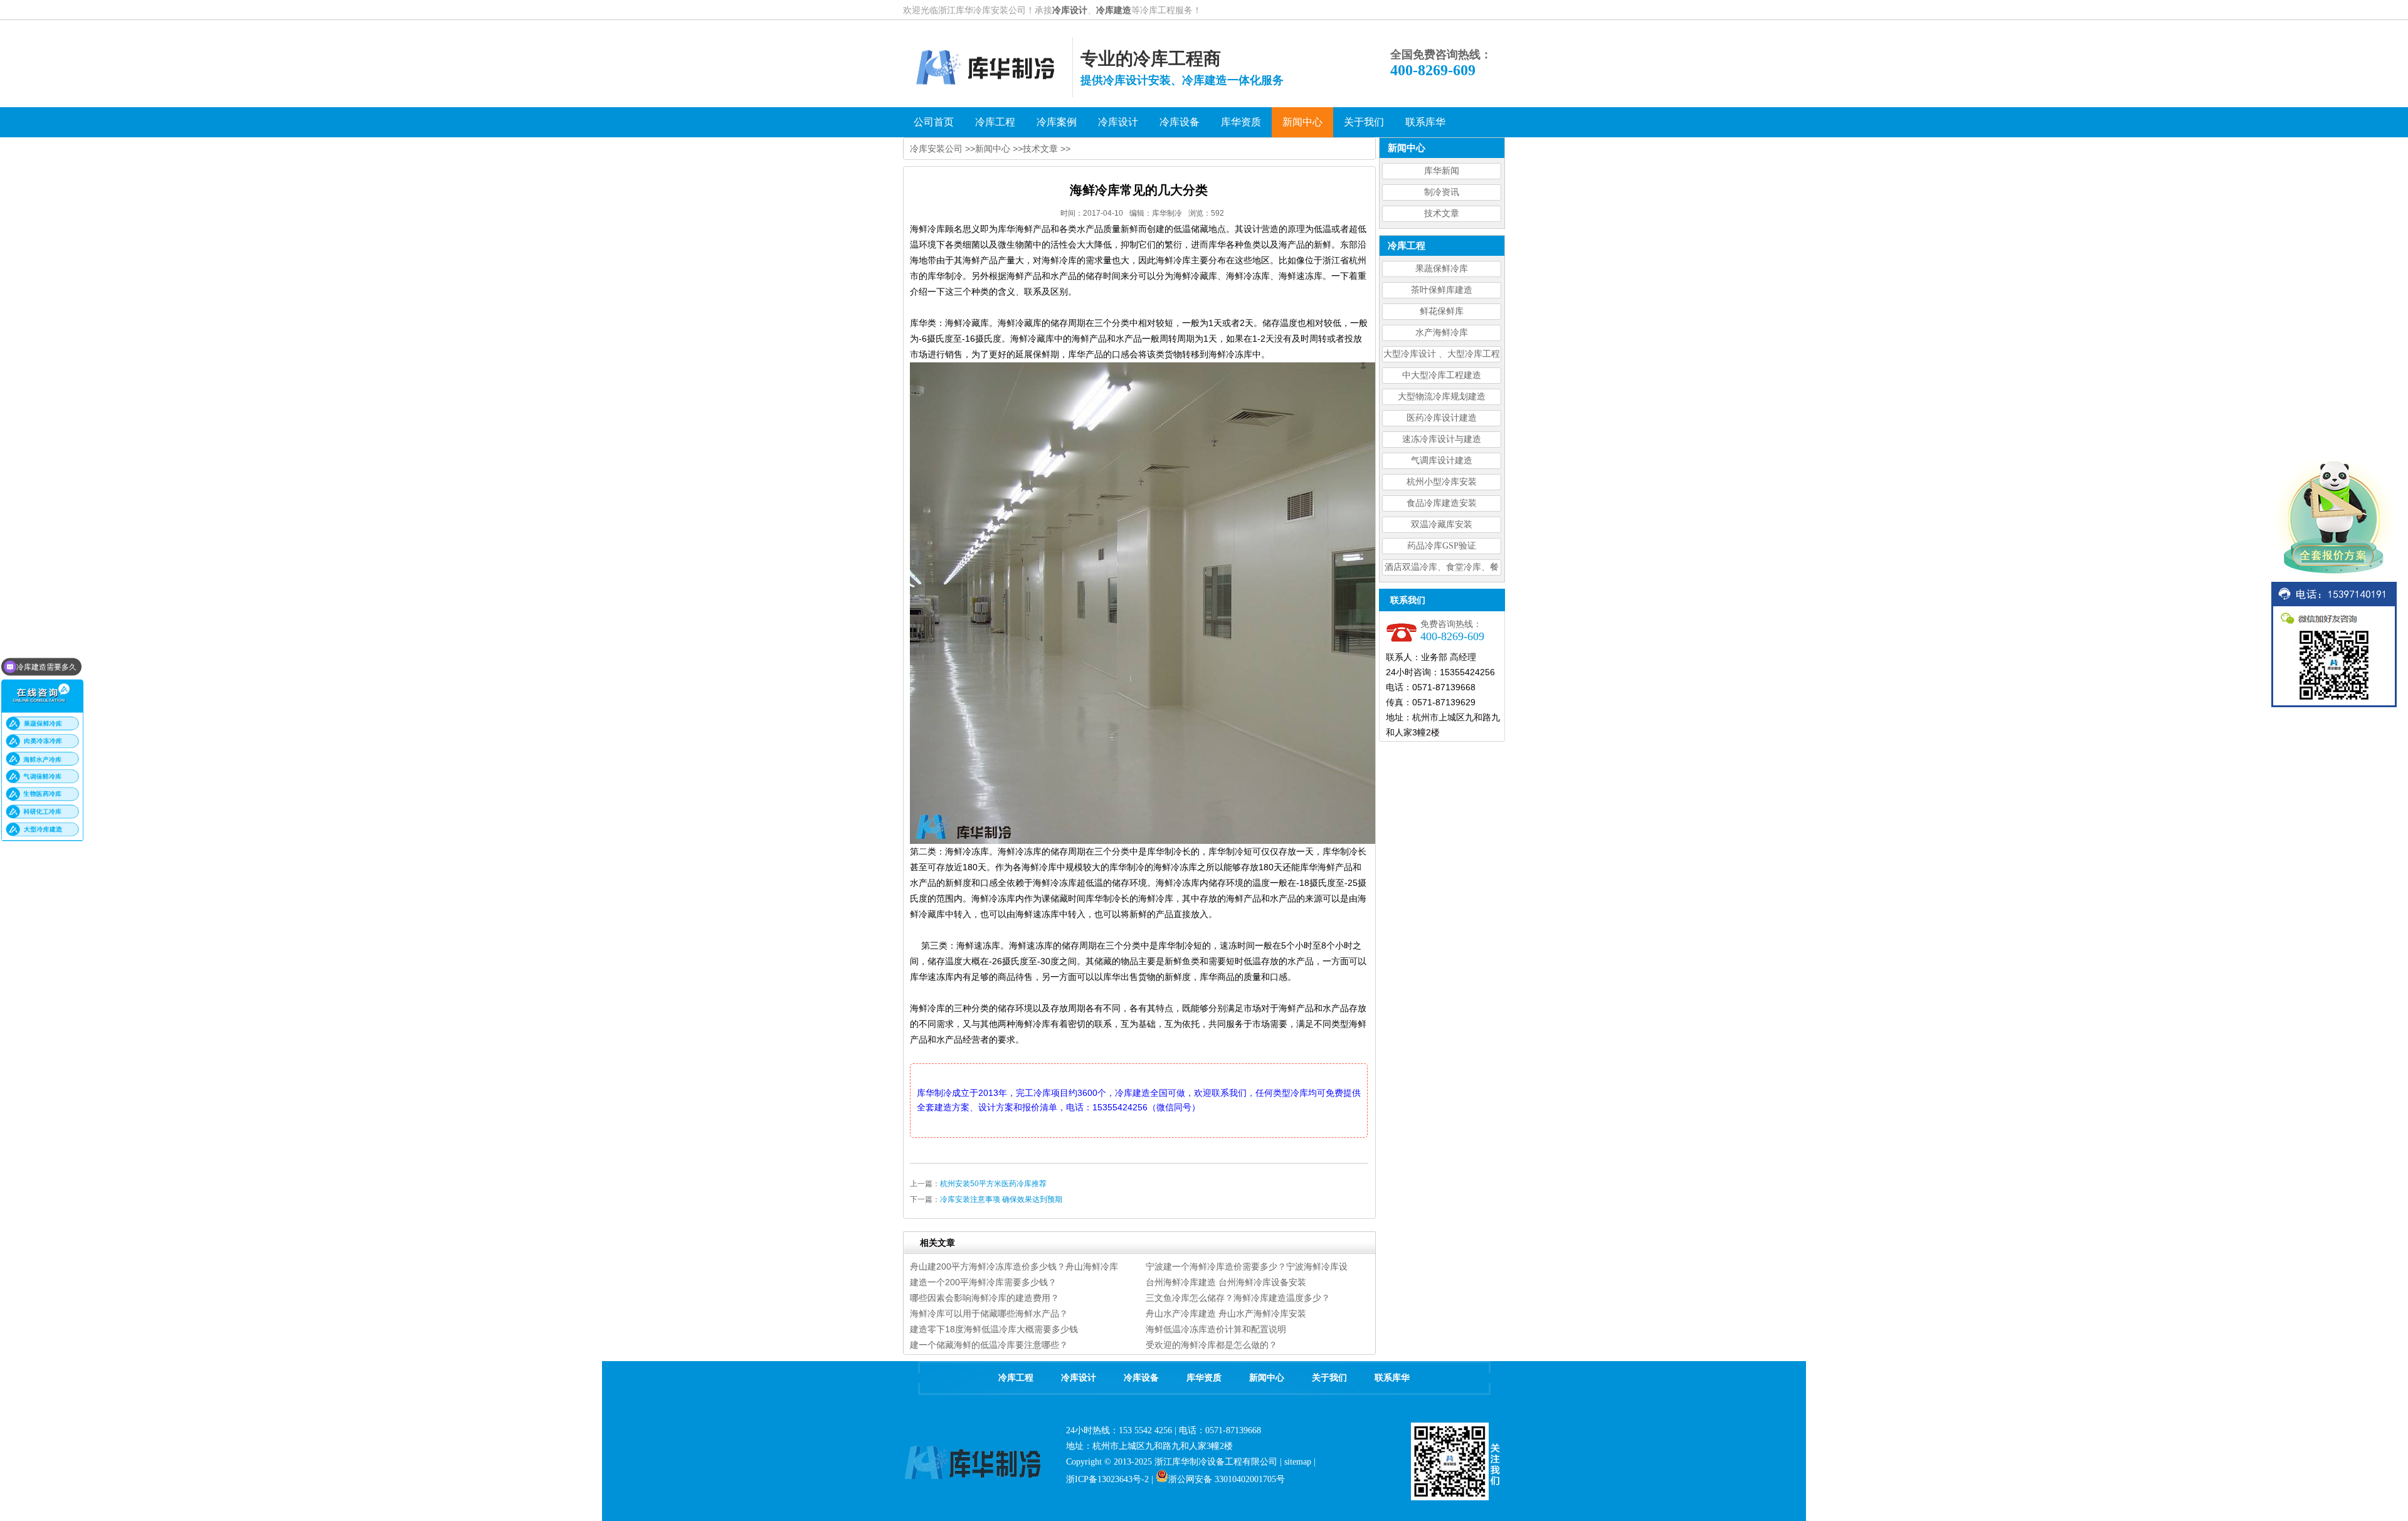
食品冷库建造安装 (1442, 503)
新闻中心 (993, 149)
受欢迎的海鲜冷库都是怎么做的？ (1212, 1345)
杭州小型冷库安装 (1442, 482)
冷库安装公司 (936, 149)
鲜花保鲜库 (1442, 311)
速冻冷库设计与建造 (1442, 439)
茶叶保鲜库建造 (1442, 290)
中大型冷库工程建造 (1442, 375)
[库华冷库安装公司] (988, 94)
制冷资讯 (1442, 192)
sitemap (1298, 1462)
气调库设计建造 (1442, 461)
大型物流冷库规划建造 (1442, 397)
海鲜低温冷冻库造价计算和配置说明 (1216, 1329)
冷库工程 (1016, 1378)
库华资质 (1204, 1378)
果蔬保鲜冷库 (1442, 269)
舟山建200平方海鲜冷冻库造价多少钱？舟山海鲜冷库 (1014, 1266)
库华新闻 (1442, 171)
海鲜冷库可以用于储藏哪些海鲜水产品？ (989, 1313)
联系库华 (1392, 1378)
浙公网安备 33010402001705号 (1227, 1479)
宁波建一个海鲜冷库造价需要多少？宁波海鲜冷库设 (1247, 1266)
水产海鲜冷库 (1442, 333)
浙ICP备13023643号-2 (1107, 1479)
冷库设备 (1141, 1378)
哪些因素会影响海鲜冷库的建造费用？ (985, 1298)
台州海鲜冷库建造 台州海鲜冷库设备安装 (1226, 1282)
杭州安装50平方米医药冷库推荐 (993, 1184)
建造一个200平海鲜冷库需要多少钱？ (983, 1282)
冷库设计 (1070, 10)
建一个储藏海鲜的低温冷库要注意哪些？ (989, 1345)
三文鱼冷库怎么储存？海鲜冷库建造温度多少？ (1238, 1298)
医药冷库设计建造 (1442, 418)
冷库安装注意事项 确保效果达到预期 (1001, 1199)
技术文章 (1442, 213)
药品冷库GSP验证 (1442, 546)
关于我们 (1329, 1378)
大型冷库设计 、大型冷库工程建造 (1442, 356)
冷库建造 (1114, 10)
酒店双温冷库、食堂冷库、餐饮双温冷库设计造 (1442, 569)
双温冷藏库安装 (1442, 524)
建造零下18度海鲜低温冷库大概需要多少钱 (994, 1329)
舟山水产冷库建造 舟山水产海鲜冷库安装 (1226, 1313)
